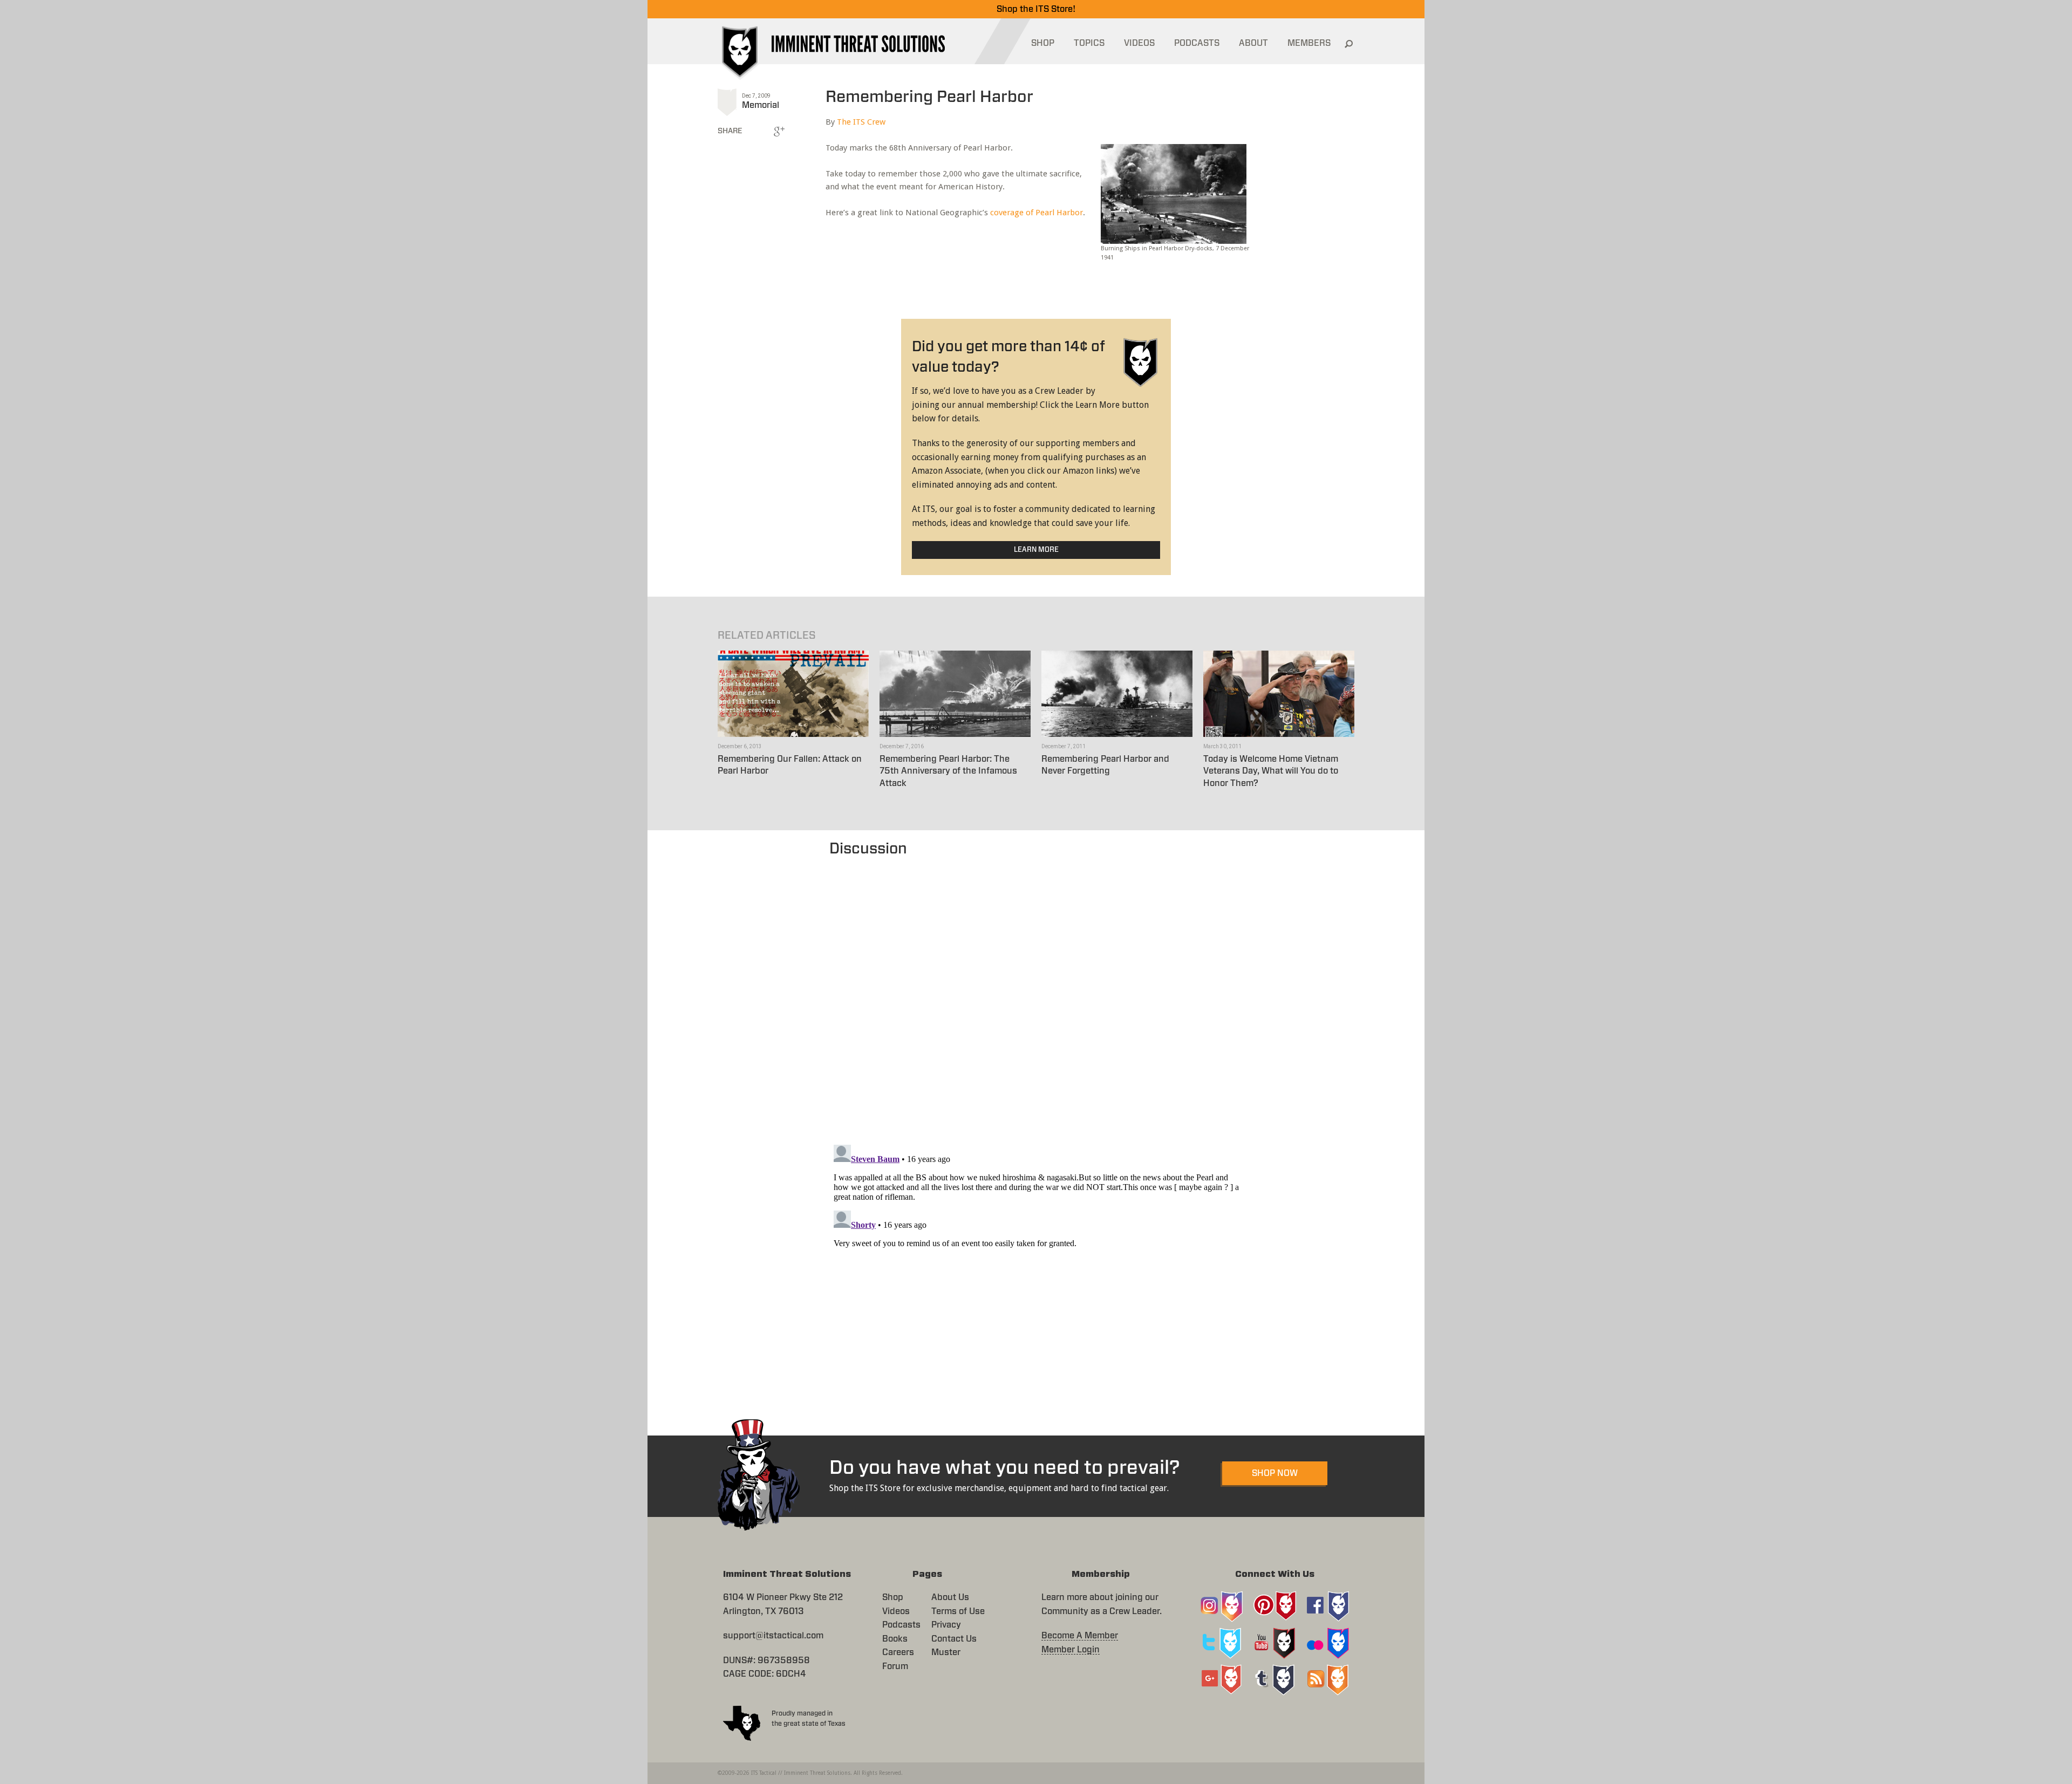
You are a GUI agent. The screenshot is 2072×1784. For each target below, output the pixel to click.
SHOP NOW (1275, 1473)
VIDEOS (1139, 43)
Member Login (1071, 1650)
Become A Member (1080, 1636)
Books (895, 1639)
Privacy (946, 1625)
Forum (895, 1666)
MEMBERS (1309, 43)
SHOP (1043, 43)
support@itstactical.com (773, 1636)
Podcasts (901, 1625)
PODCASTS (1197, 43)
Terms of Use (958, 1611)
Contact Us (954, 1639)
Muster (946, 1652)
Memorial (761, 105)
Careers (898, 1652)
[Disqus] (1036, 995)
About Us (950, 1597)
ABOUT (1253, 43)
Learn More (1036, 550)
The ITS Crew (861, 122)
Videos (896, 1611)
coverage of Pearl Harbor (1037, 213)
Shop (893, 1597)
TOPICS (1089, 43)
